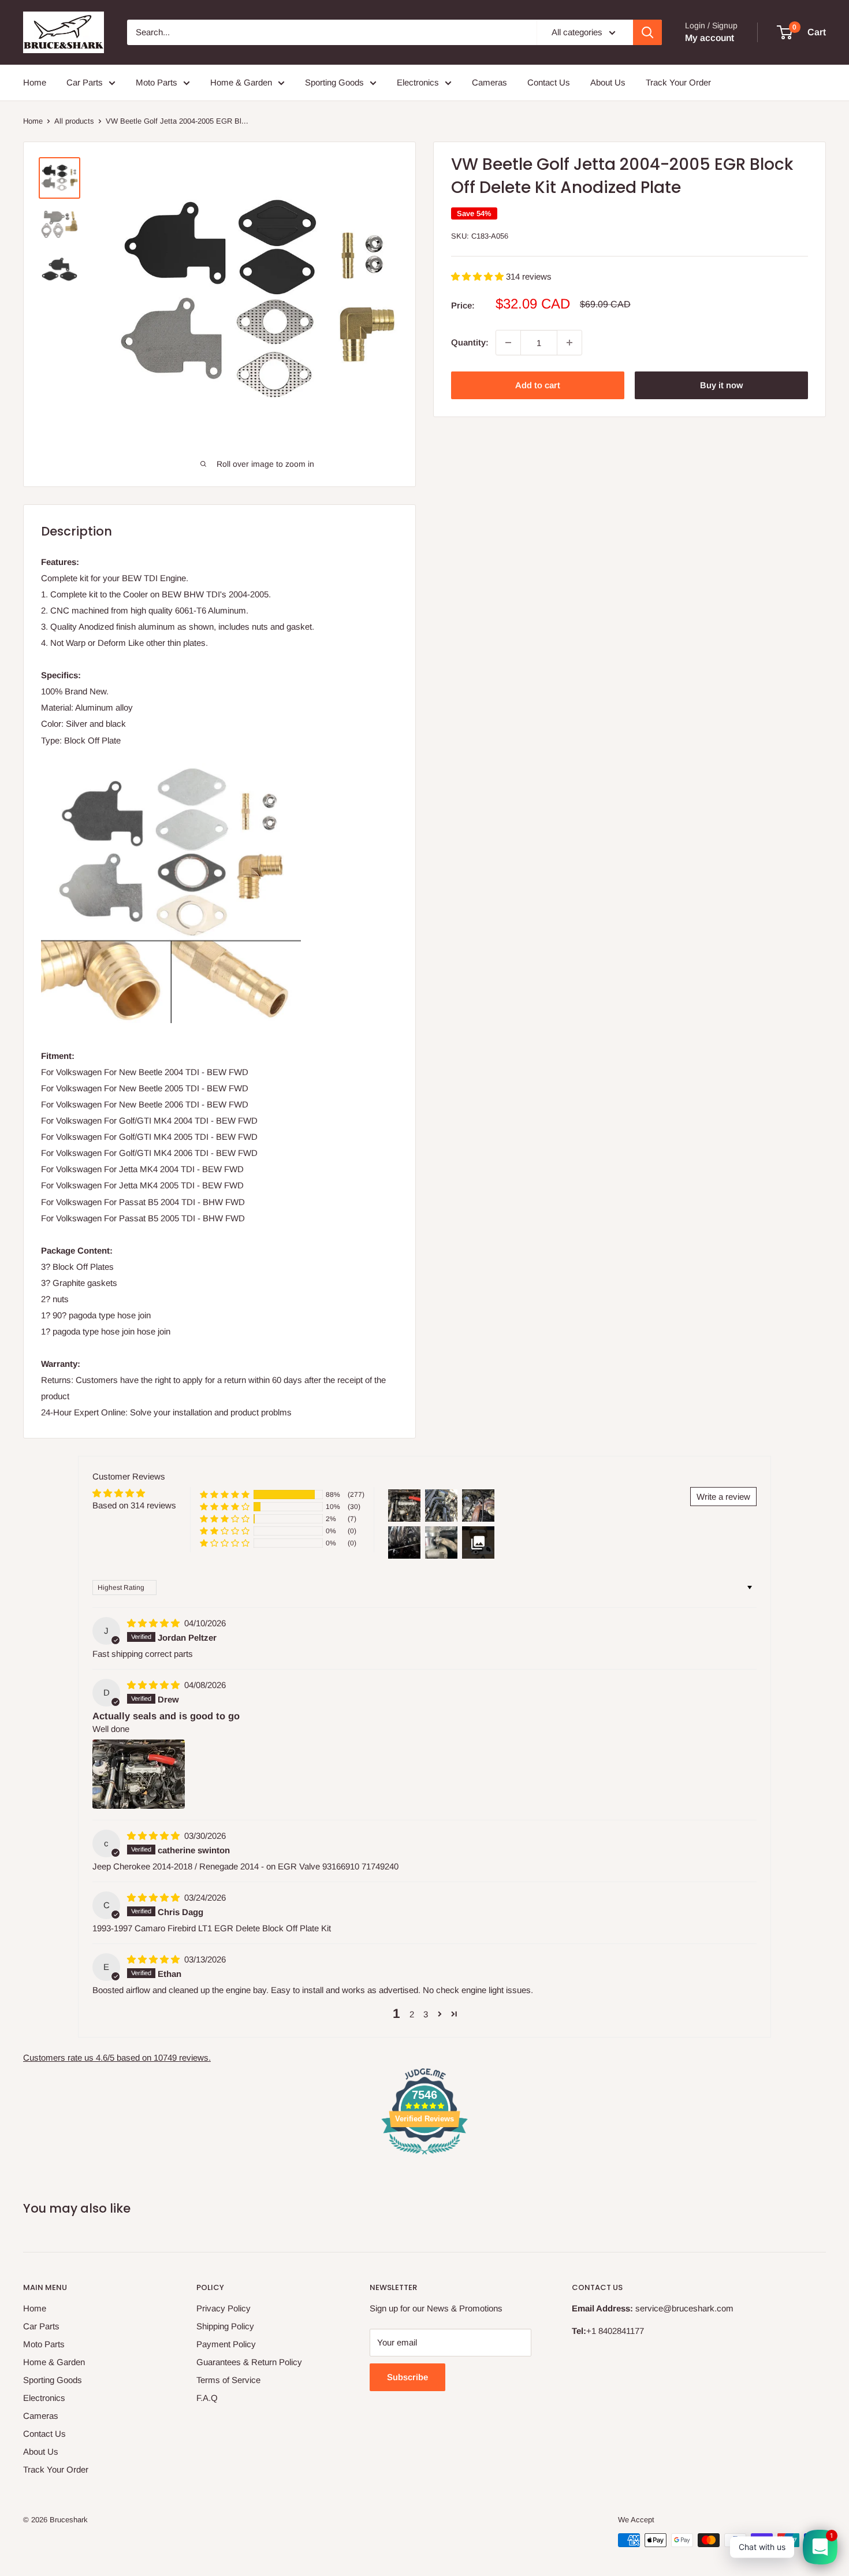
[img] (154, 1623)
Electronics (418, 82)
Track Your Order (678, 82)
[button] (479, 276)
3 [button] (426, 2014)
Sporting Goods (334, 82)
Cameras (489, 82)
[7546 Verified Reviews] (425, 2156)
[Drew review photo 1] (139, 1774)
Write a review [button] (723, 1497)
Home (35, 82)
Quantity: (470, 342)
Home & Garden (241, 82)
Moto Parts (157, 82)
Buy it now (721, 385)
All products (74, 121)
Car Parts (85, 82)
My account (710, 38)
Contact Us (549, 82)
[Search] (647, 32)
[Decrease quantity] (508, 343)
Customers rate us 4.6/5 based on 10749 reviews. (117, 2058)
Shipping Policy (225, 2326)
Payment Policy (226, 2344)
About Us (608, 82)
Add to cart (538, 385)
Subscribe (407, 2377)
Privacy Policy (224, 2308)
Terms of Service (228, 2380)
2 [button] (412, 2014)
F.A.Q (207, 2398)
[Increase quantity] (569, 343)
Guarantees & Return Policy (249, 2362)
